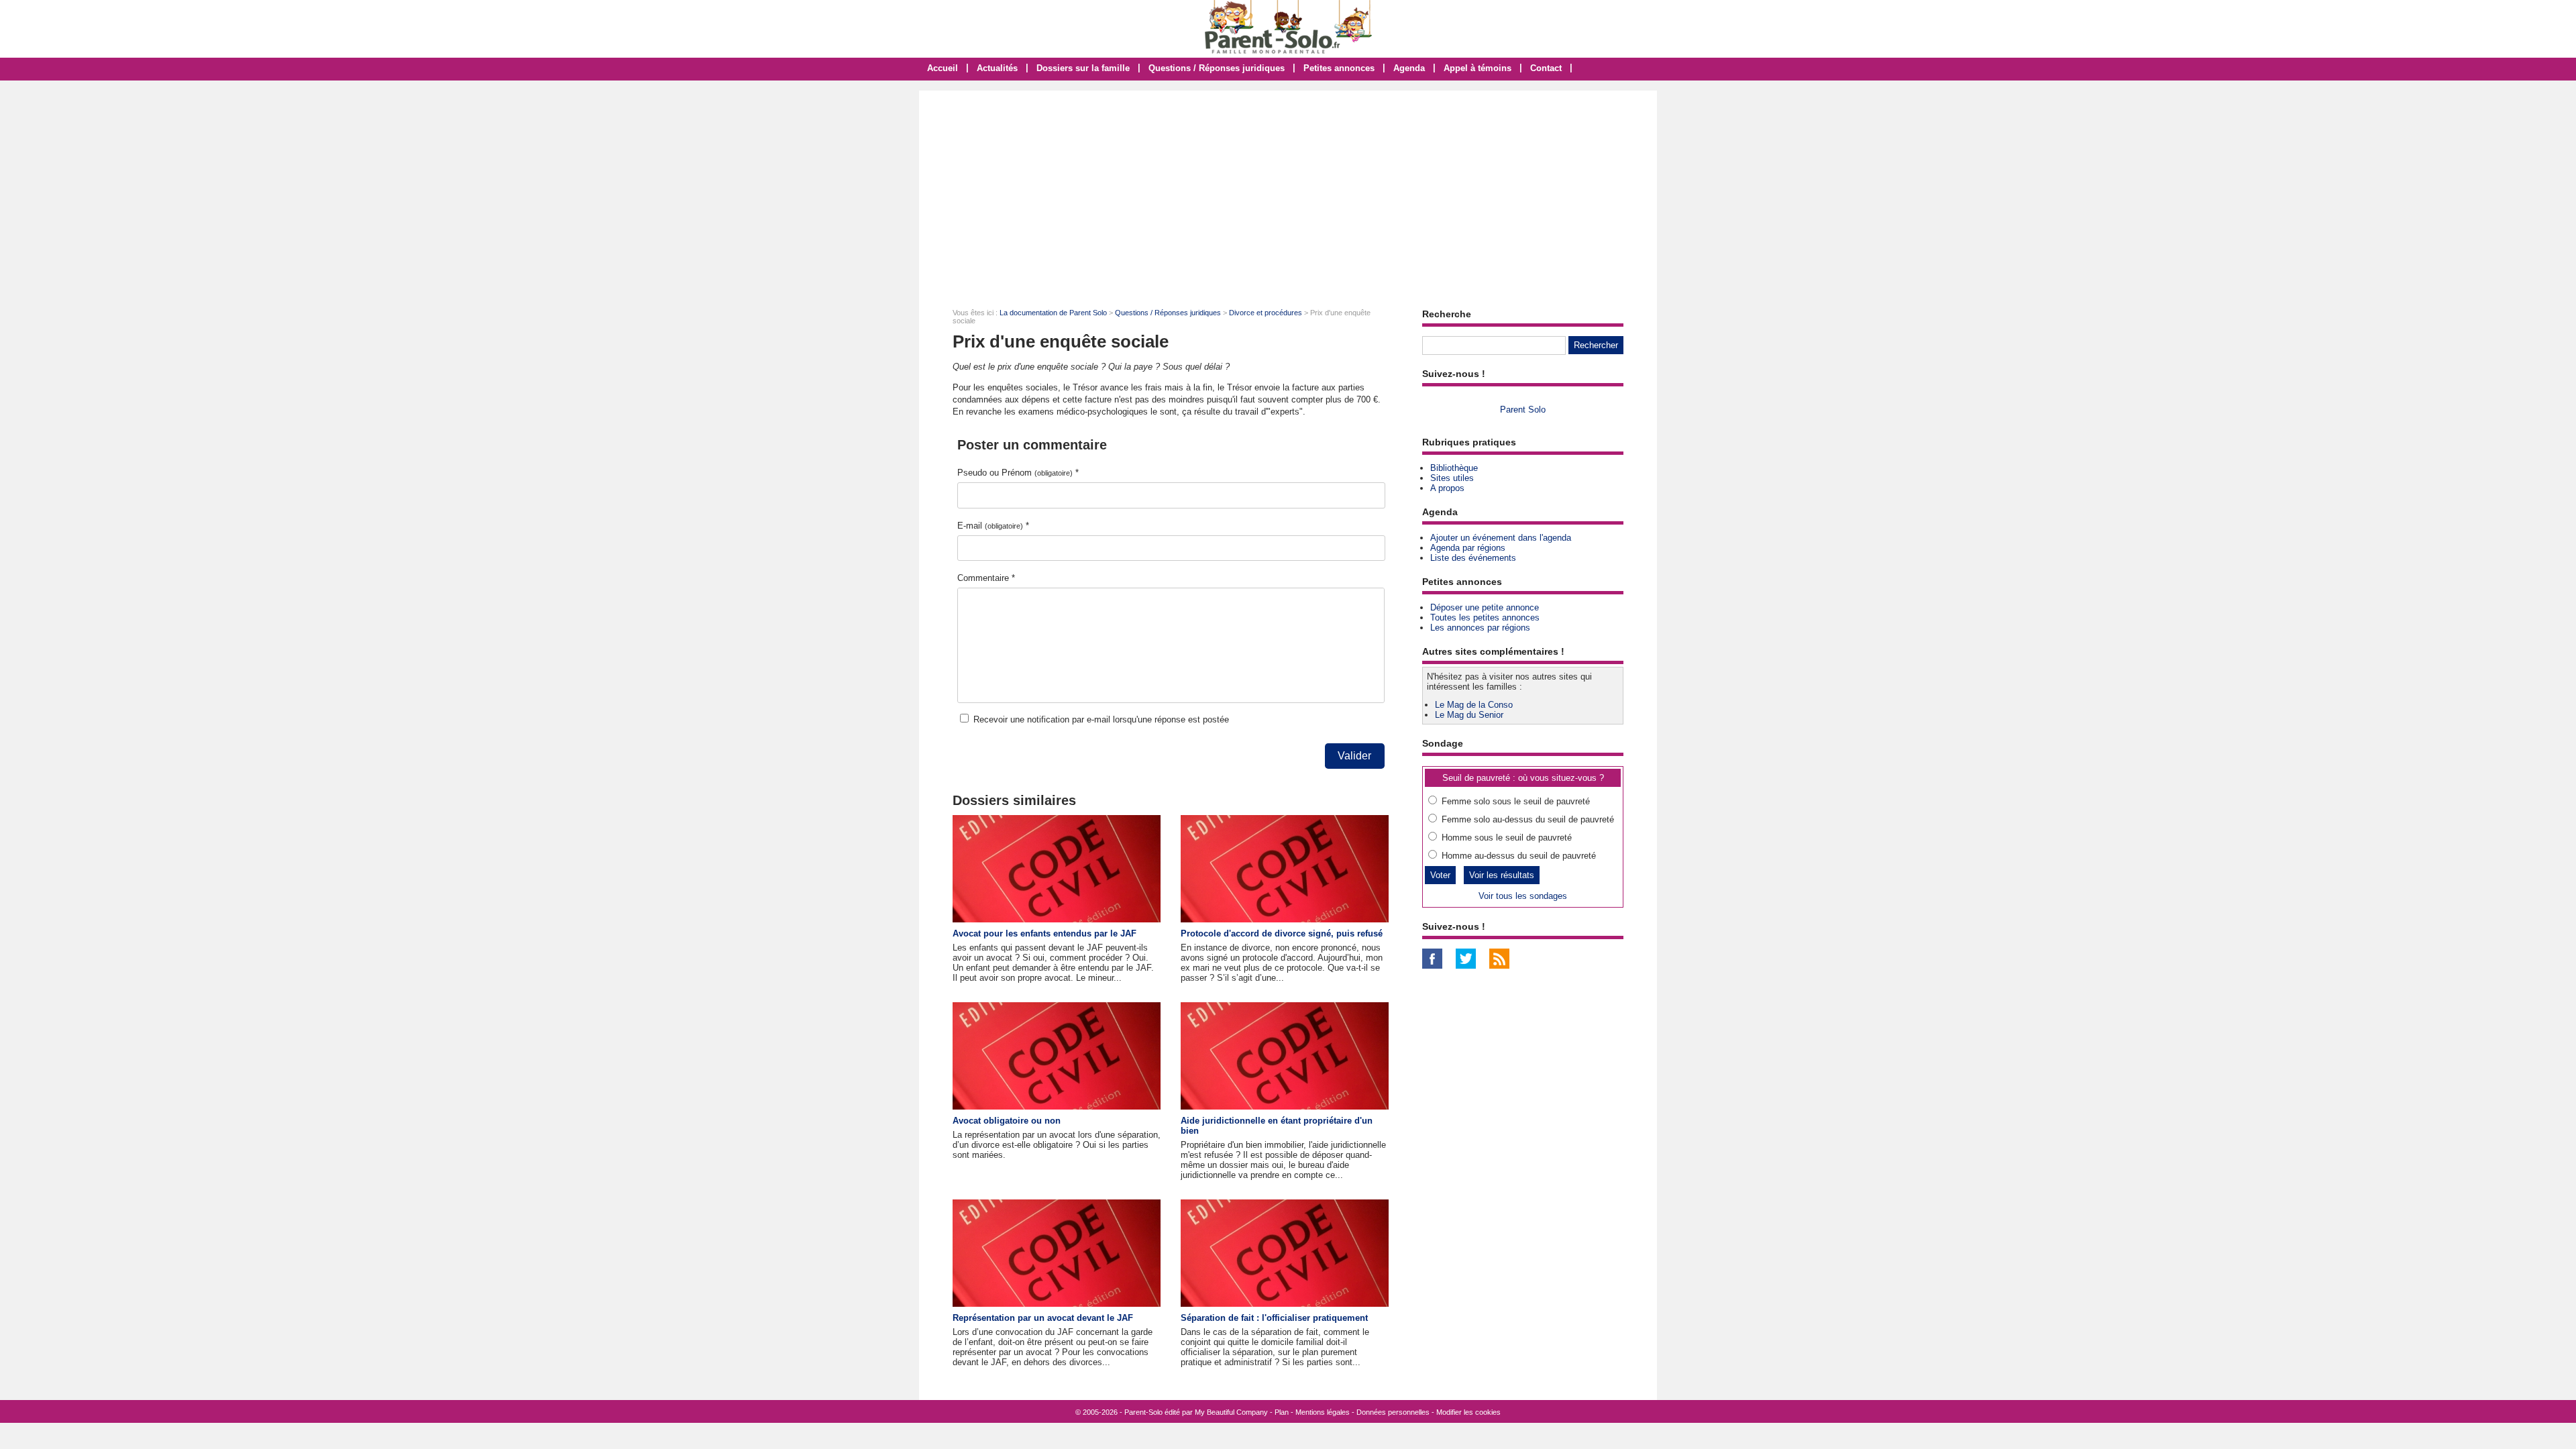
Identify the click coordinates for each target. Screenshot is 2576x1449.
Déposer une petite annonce (1485, 607)
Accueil (943, 68)
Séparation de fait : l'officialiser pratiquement (1274, 1318)
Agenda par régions (1468, 548)
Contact (1546, 68)
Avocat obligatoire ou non (1007, 1121)
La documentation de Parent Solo (1053, 313)
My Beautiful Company (1231, 1412)
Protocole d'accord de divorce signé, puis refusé (1282, 933)
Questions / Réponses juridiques (1217, 68)
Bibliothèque (1454, 468)
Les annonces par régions (1480, 628)
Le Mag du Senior (1469, 715)
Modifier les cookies (1468, 1412)
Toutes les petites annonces (1485, 618)
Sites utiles (1452, 478)
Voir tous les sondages (1523, 896)
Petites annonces (1339, 68)
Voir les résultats (1502, 875)
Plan (1282, 1412)
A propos (1447, 488)
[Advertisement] (1288, 191)
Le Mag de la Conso (1474, 705)
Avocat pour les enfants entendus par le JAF (1044, 933)
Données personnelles (1393, 1412)
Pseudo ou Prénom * (1018, 473)
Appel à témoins (1478, 68)
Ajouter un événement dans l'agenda (1501, 538)
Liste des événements (1473, 558)
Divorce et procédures (1266, 313)
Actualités (997, 68)
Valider (1354, 756)
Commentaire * (986, 578)
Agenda (1409, 68)
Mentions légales (1323, 1412)
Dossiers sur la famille (1083, 68)
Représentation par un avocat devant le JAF (1043, 1318)
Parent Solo (1523, 410)
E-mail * (993, 526)
